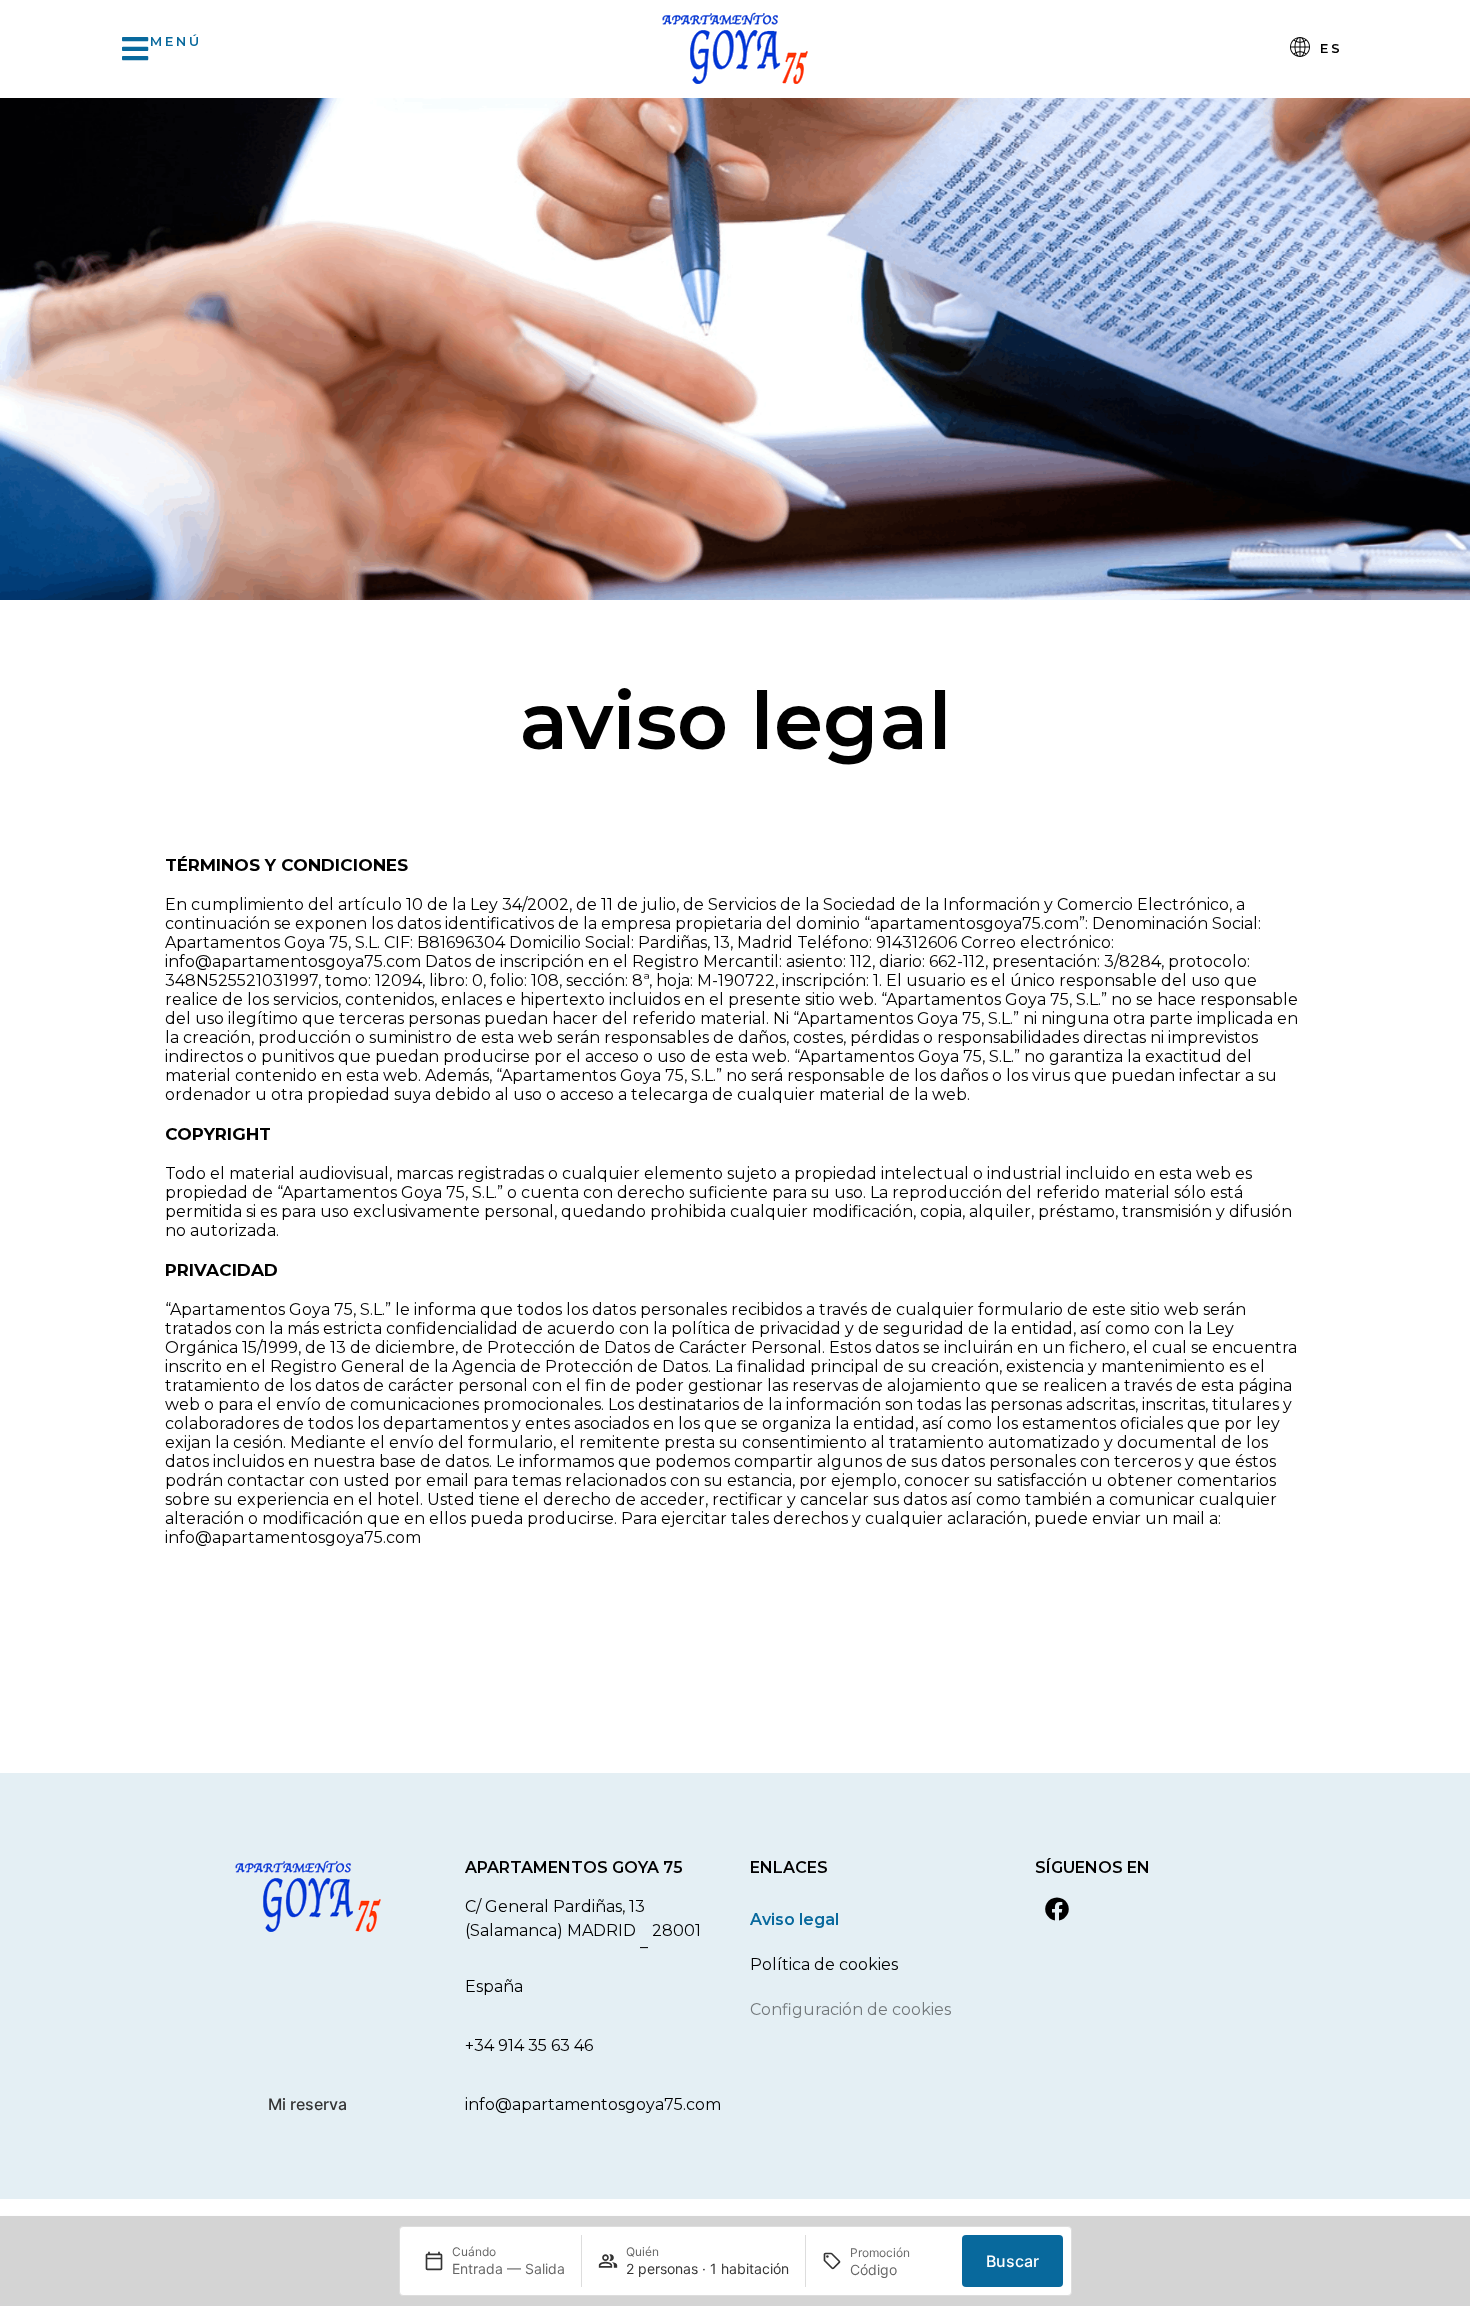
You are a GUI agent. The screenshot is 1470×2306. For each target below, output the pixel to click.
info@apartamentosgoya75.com (593, 2104)
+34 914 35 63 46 (529, 2045)
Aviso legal (794, 1919)
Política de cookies (824, 1964)
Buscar (1012, 2261)
